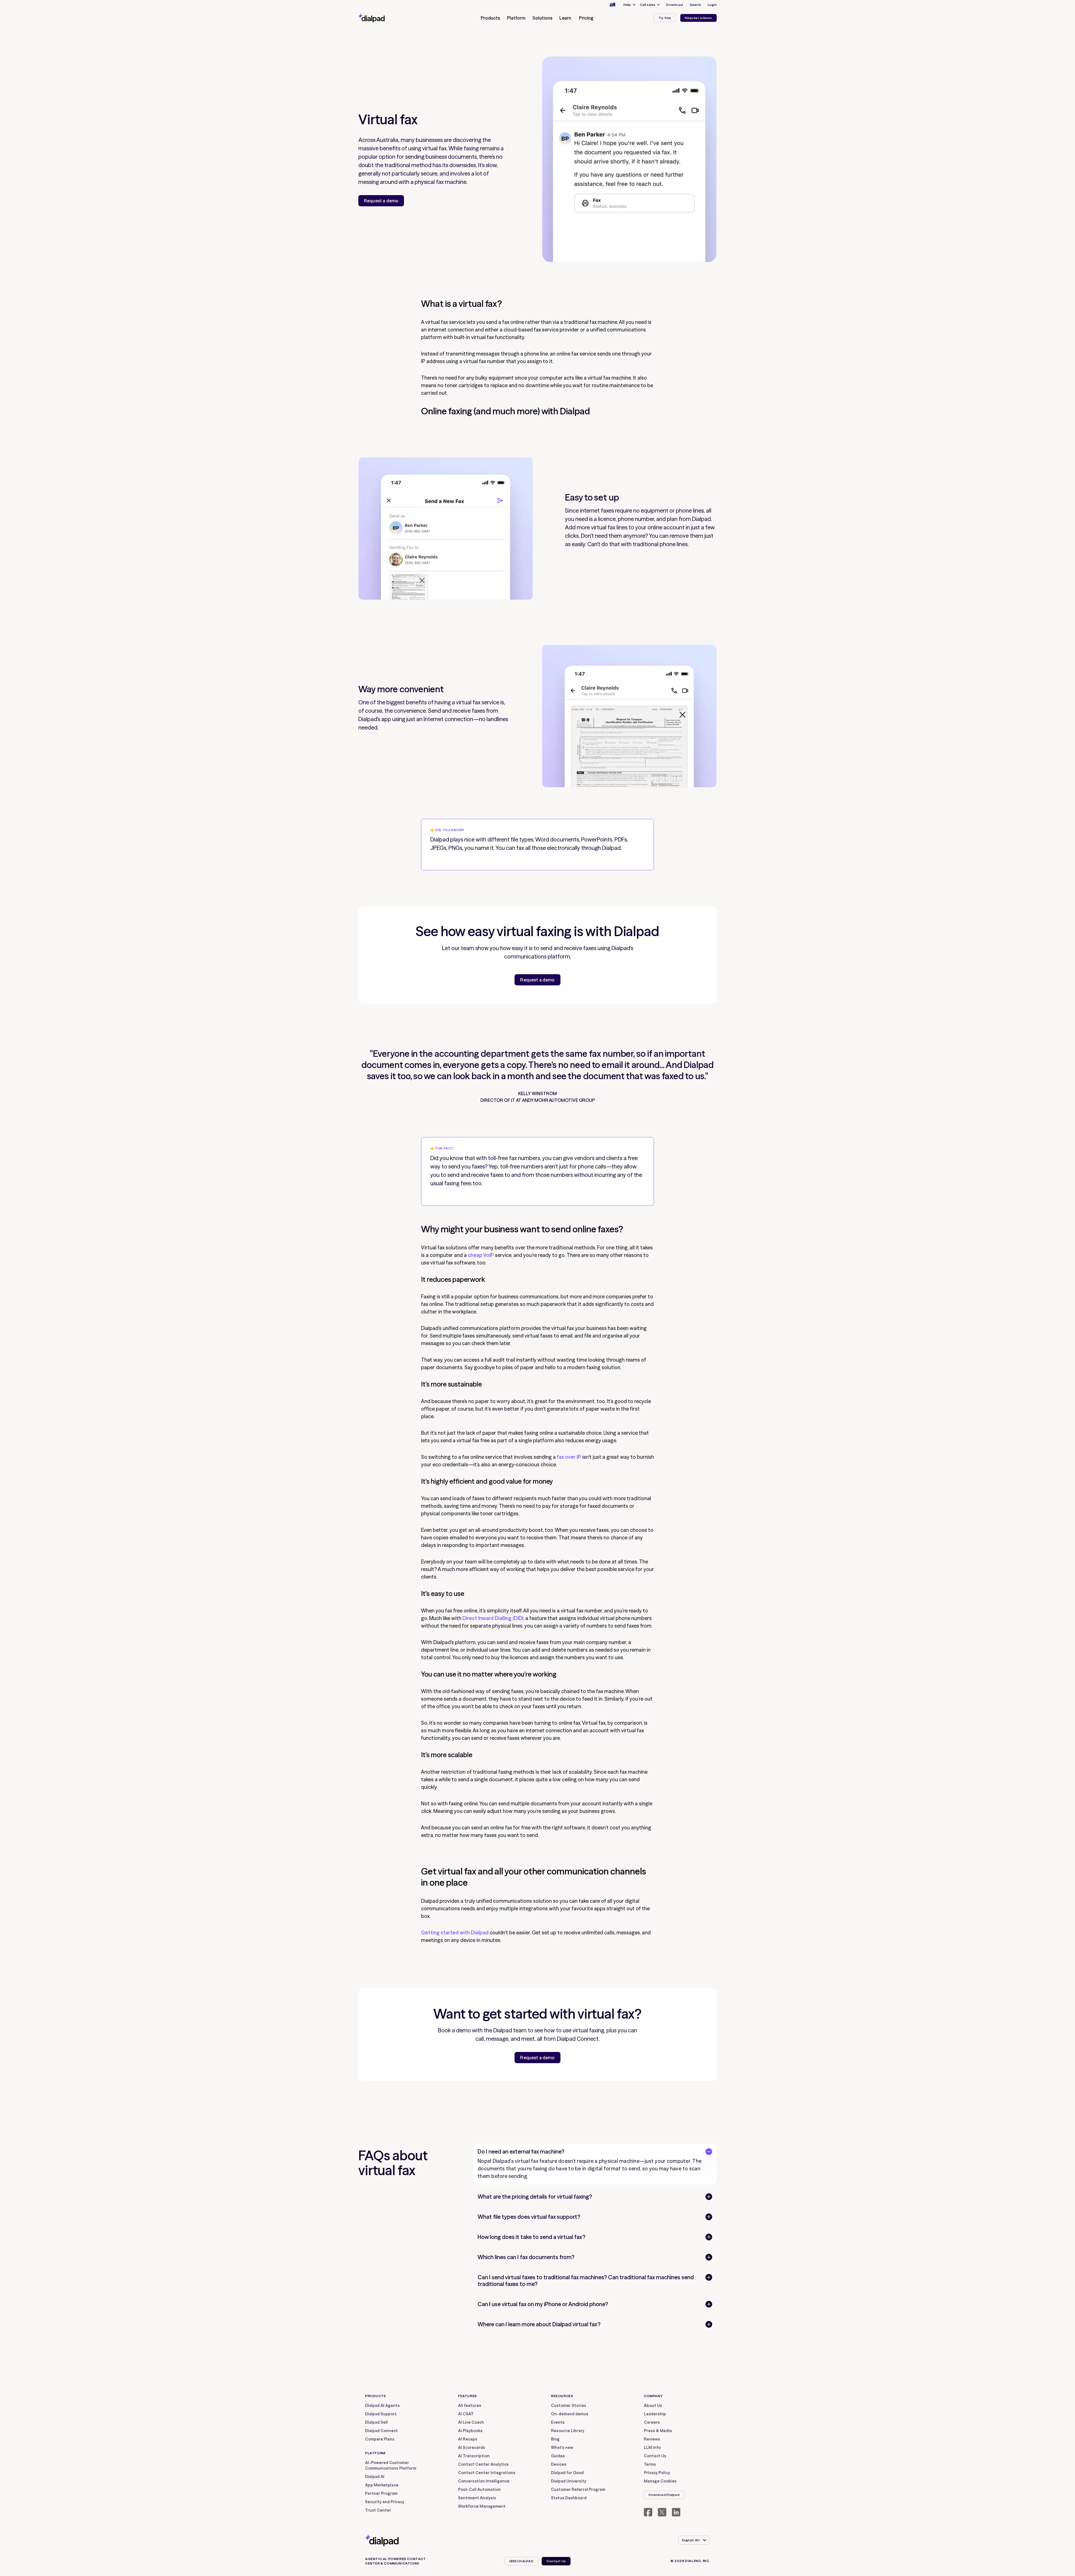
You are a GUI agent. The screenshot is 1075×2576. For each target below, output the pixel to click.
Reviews (652, 2439)
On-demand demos (570, 2414)
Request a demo (698, 18)
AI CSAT (466, 2414)
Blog (555, 2439)
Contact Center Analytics (483, 2464)
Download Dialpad (664, 2495)
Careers (652, 2422)
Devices (559, 2464)
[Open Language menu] (612, 5)
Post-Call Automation (479, 2489)
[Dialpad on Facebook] (648, 2512)
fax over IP (568, 1457)
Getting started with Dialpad (455, 1933)
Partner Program (381, 2493)
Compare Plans (380, 2439)
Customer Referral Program (578, 2489)
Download (675, 5)
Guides (558, 2456)
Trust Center (378, 2510)
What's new (562, 2448)
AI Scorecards (472, 2448)
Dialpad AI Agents (382, 2406)
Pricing (586, 18)
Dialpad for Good (567, 2473)
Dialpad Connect (381, 2431)
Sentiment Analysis (477, 2498)
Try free (665, 18)
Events (558, 2422)
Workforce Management (482, 2506)
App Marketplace (382, 2485)
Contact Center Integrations (487, 2473)
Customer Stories (569, 2406)
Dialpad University (569, 2481)
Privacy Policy (657, 2473)
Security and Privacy (385, 2502)
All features (470, 2406)
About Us (653, 2406)
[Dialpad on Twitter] (662, 2512)
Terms (650, 2464)
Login (712, 5)
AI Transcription (474, 2456)
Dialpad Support (381, 2414)
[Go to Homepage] (382, 18)
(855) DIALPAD (521, 2561)
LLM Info (652, 2448)
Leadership (655, 2414)
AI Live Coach (471, 2422)
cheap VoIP (481, 1255)
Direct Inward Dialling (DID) (492, 1618)
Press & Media (658, 2431)
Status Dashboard (569, 2498)
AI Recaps (468, 2439)
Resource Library (568, 2431)
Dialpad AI (375, 2477)
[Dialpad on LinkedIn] (676, 2512)
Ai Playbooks (470, 2431)
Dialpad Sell (376, 2422)
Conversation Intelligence (484, 2481)
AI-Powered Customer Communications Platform (391, 2465)
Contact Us (655, 2456)
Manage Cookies (660, 2481)
